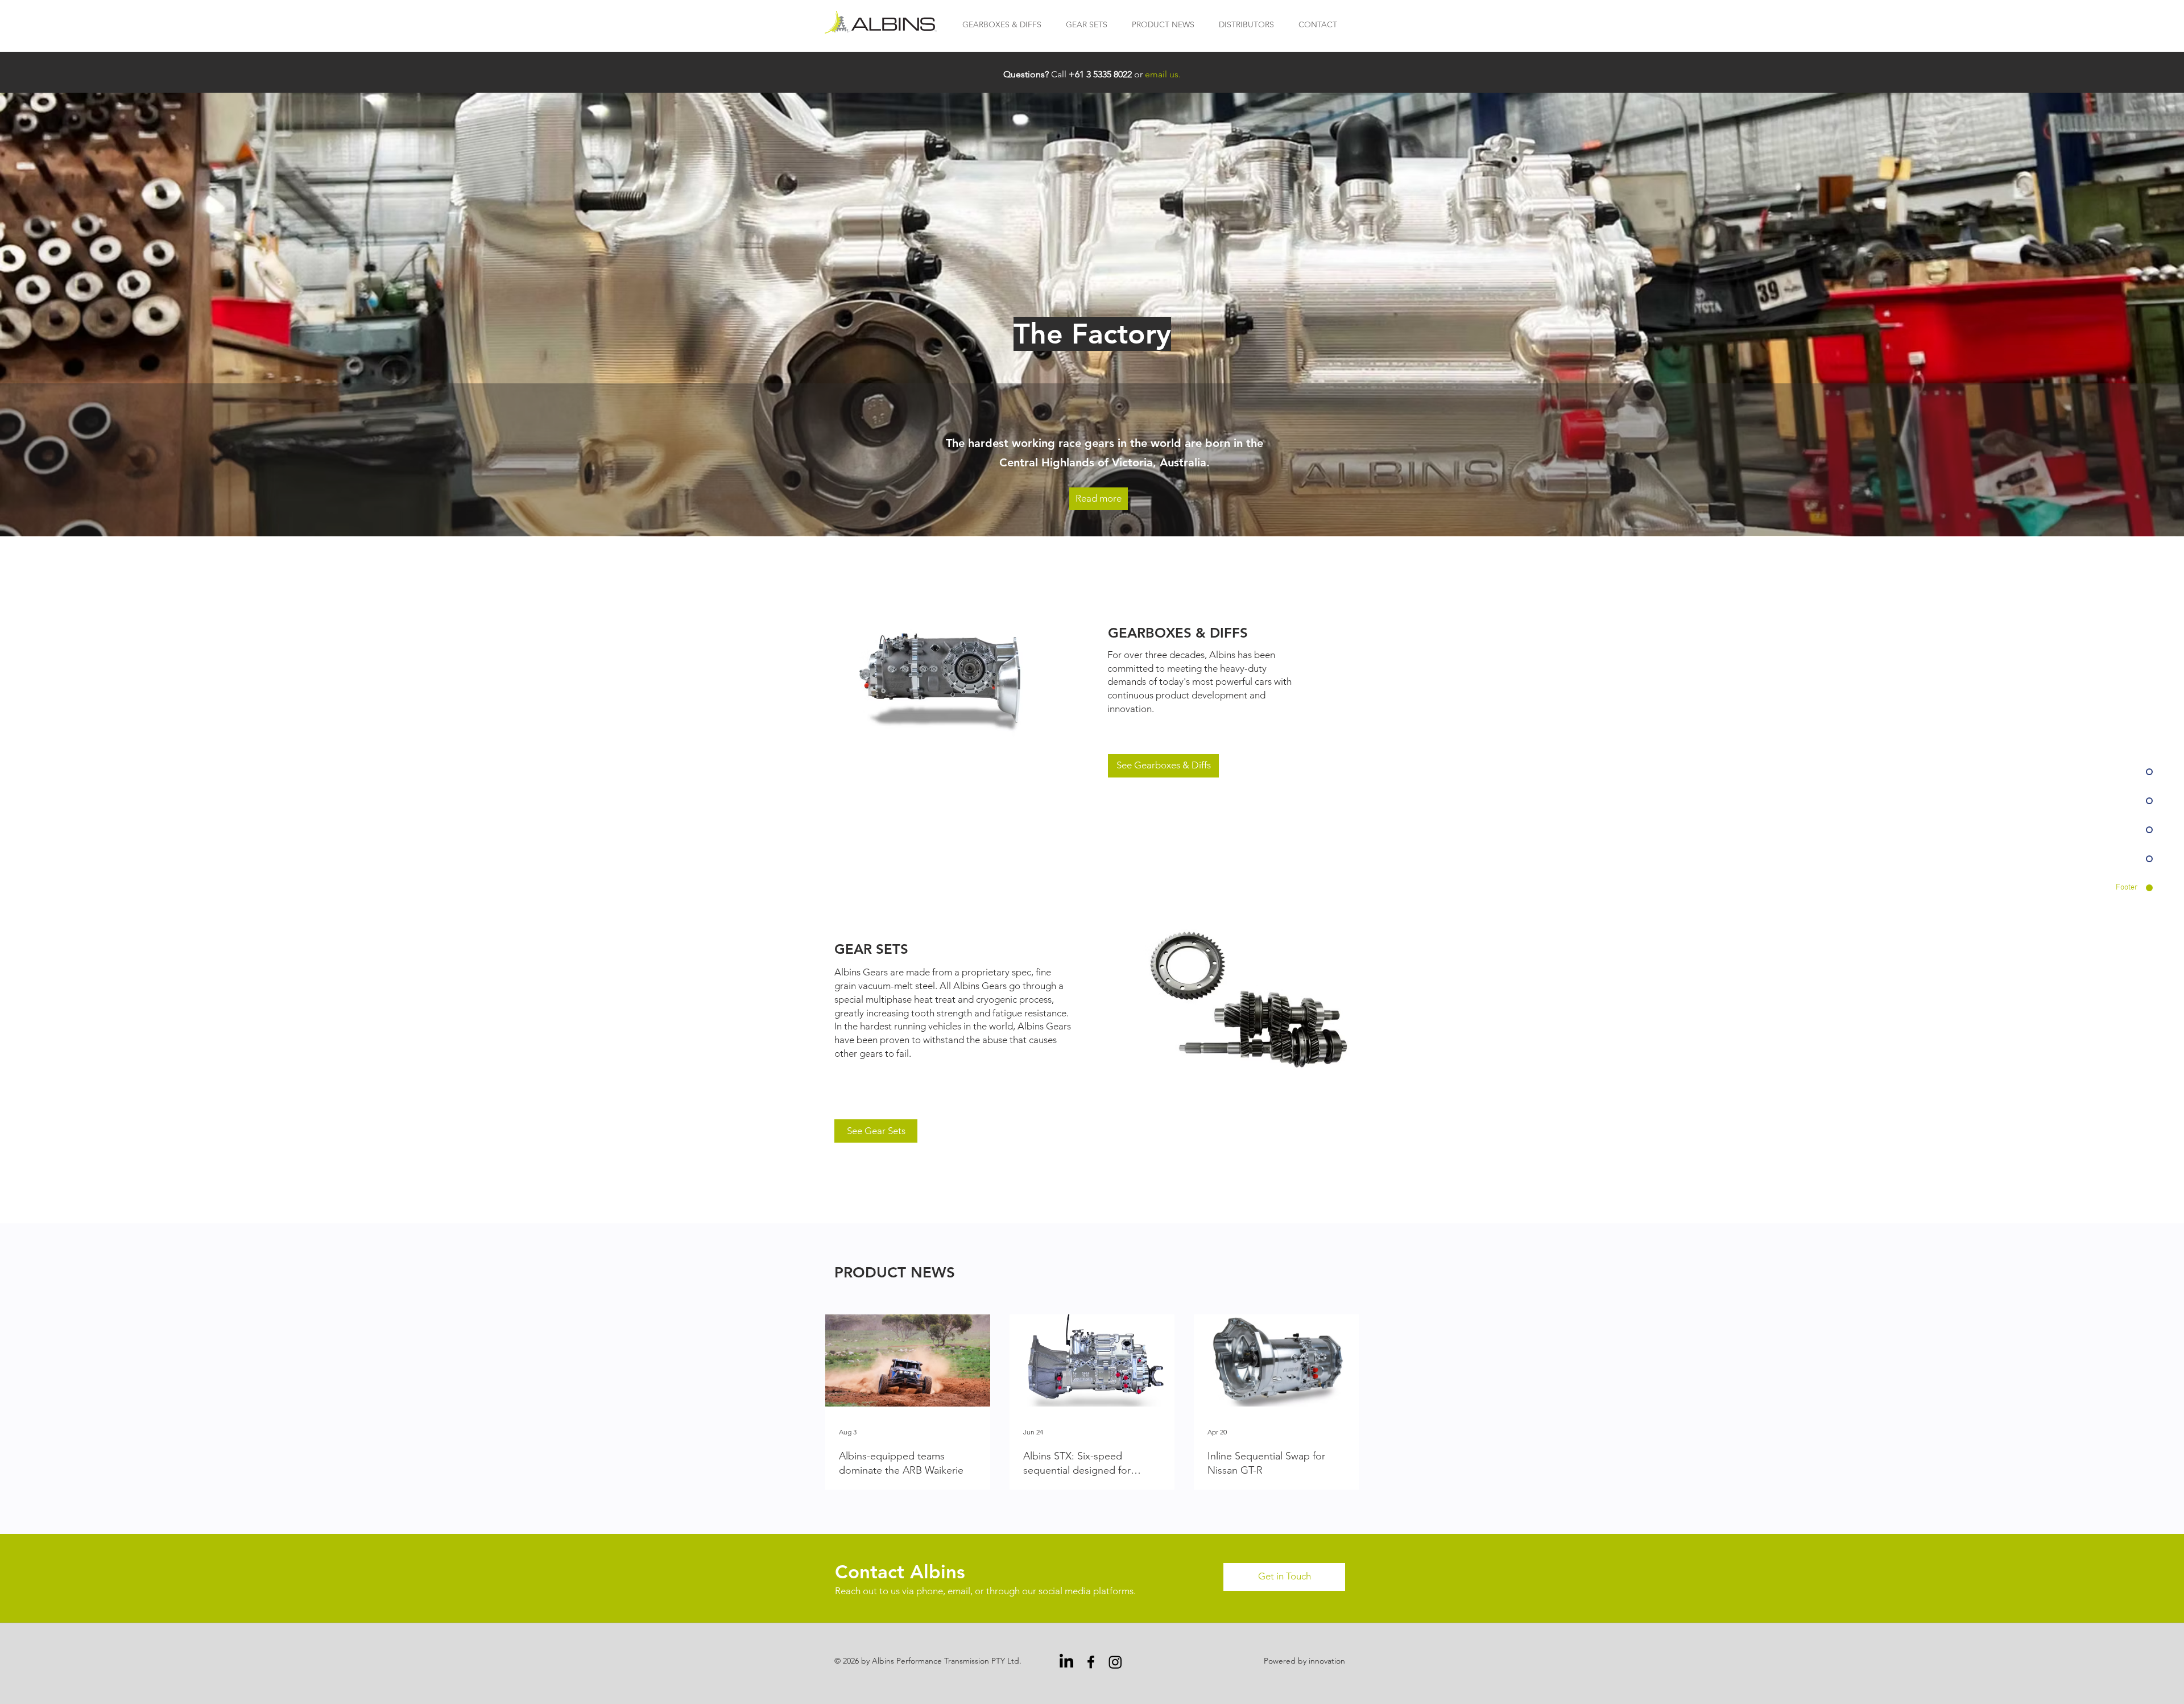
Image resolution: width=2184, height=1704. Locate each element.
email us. (1163, 74)
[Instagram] (1115, 1662)
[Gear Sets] (1249, 1000)
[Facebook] (1091, 1662)
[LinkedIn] (1066, 1662)
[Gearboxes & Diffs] (946, 679)
